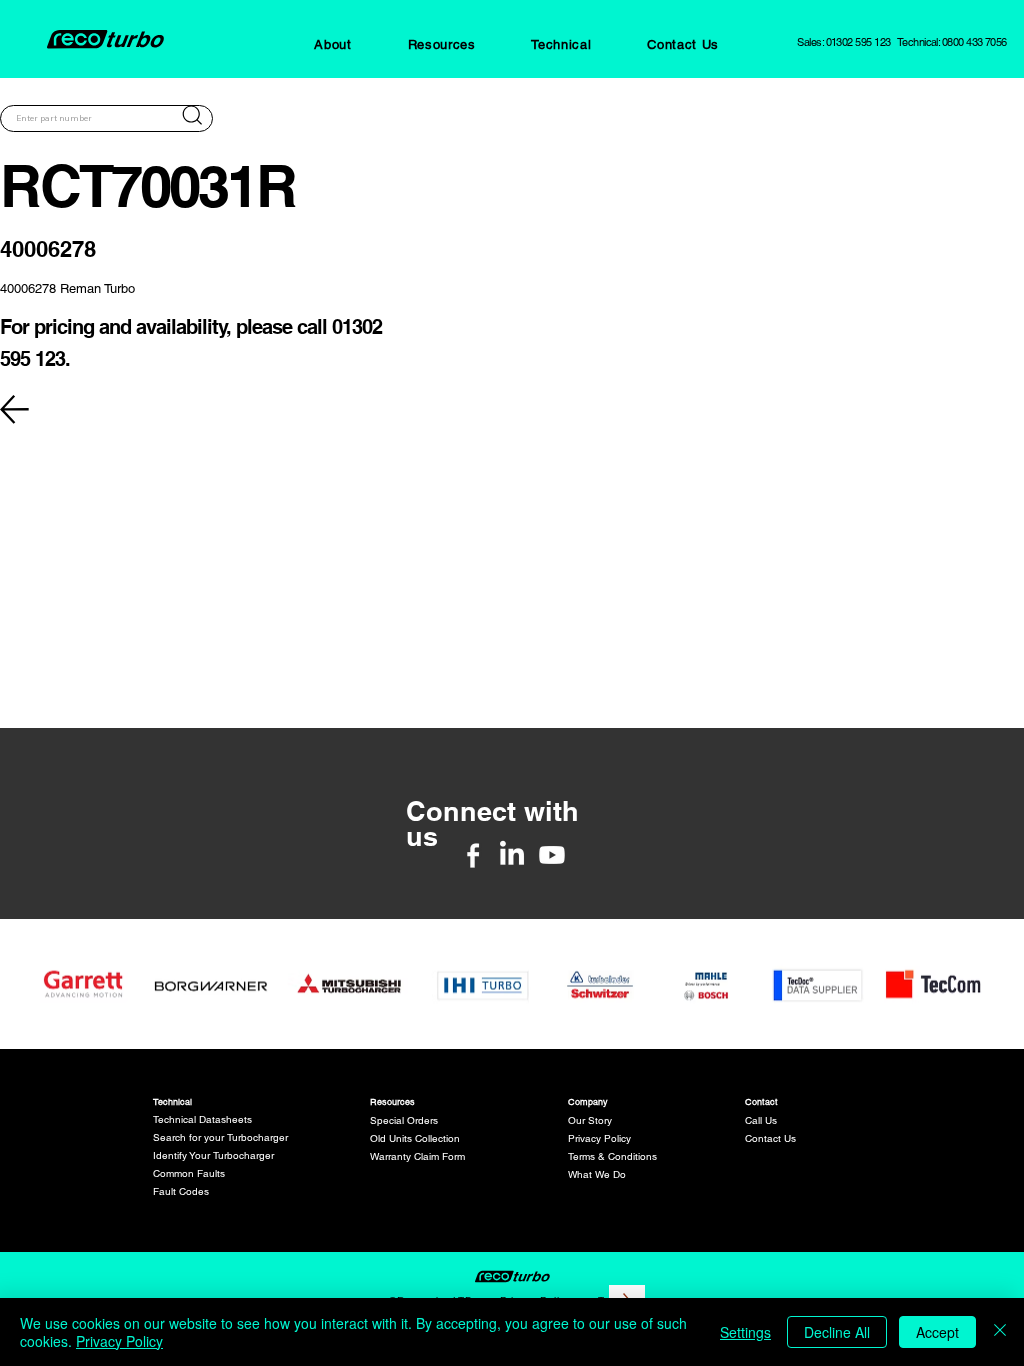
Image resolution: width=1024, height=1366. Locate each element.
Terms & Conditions (612, 1156)
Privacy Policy (599, 1138)
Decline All (837, 1332)
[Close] (1000, 1332)
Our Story (590, 1120)
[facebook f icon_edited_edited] (473, 855)
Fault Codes (181, 1191)
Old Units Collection (415, 1138)
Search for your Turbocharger (220, 1137)
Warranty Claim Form (417, 1156)
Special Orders (404, 1120)
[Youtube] (552, 855)
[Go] (192, 115)
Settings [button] (745, 1332)
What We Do (597, 1174)
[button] (332, 44)
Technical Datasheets (202, 1119)
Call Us (761, 1120)
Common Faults (189, 1173)
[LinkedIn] (512, 855)
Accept (937, 1332)
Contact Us (770, 1138)
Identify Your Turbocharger (213, 1155)
